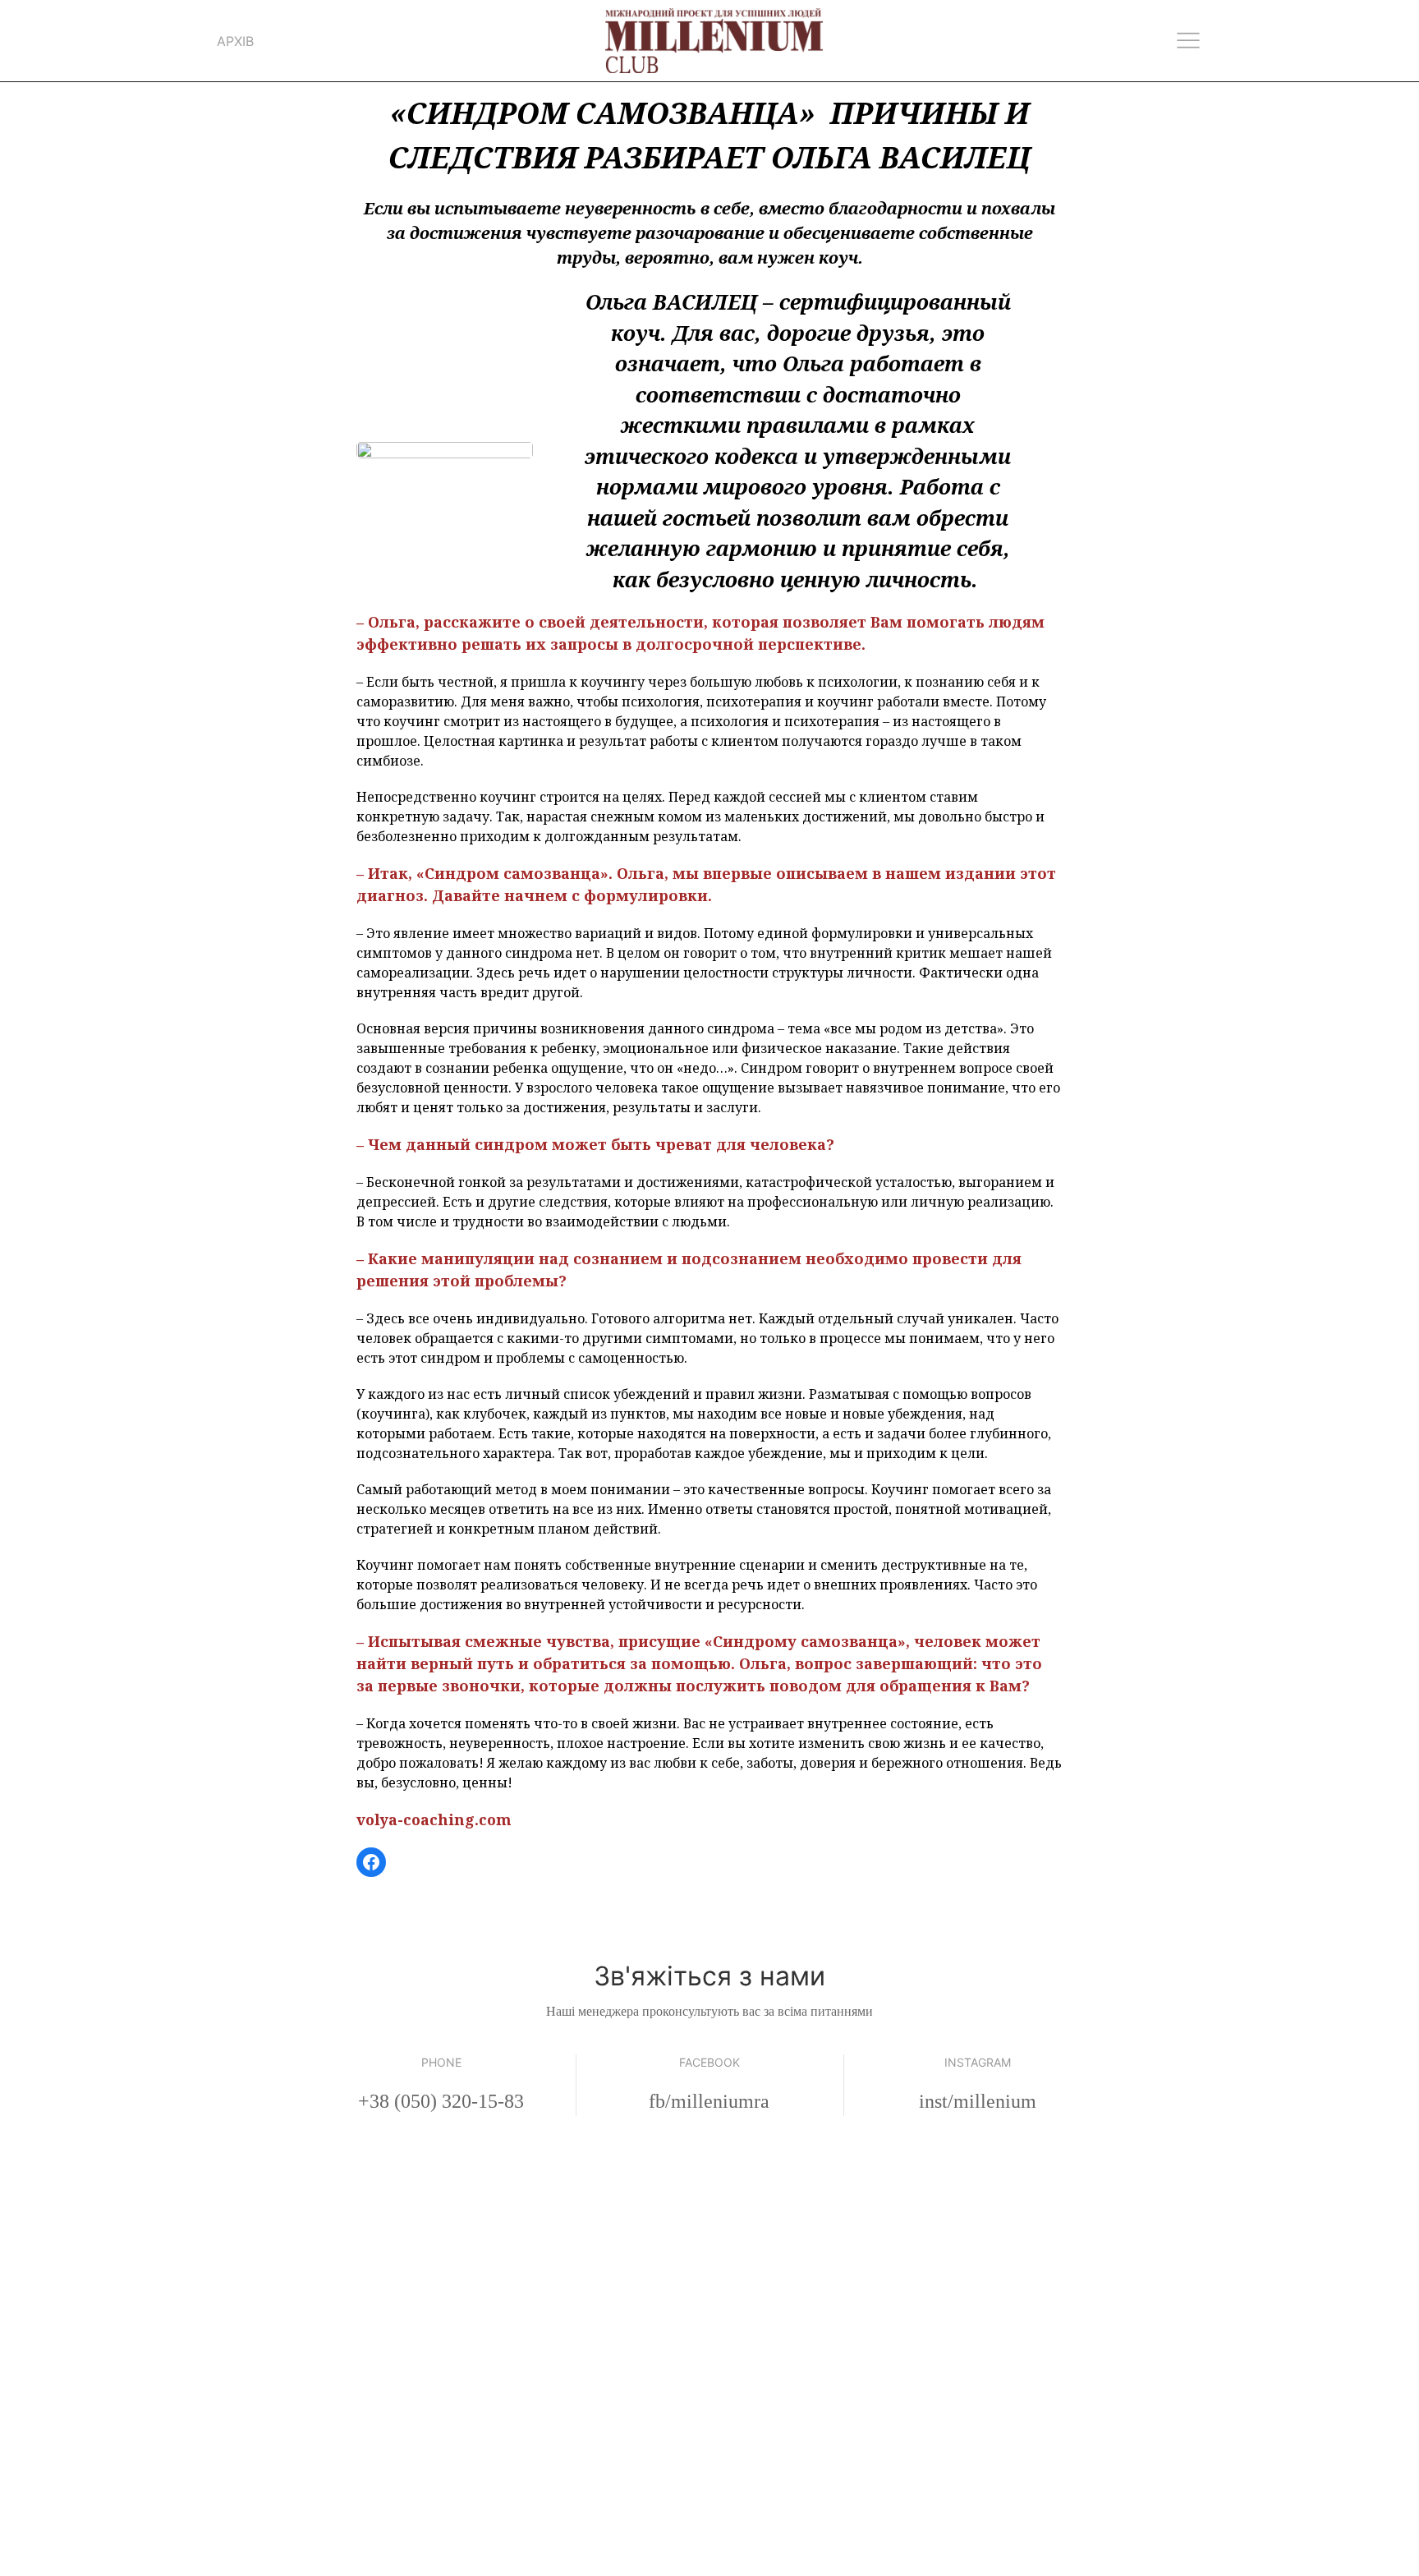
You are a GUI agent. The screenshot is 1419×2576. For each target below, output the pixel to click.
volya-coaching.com (434, 1819)
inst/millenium (978, 2101)
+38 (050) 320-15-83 (441, 2101)
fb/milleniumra (709, 2101)
